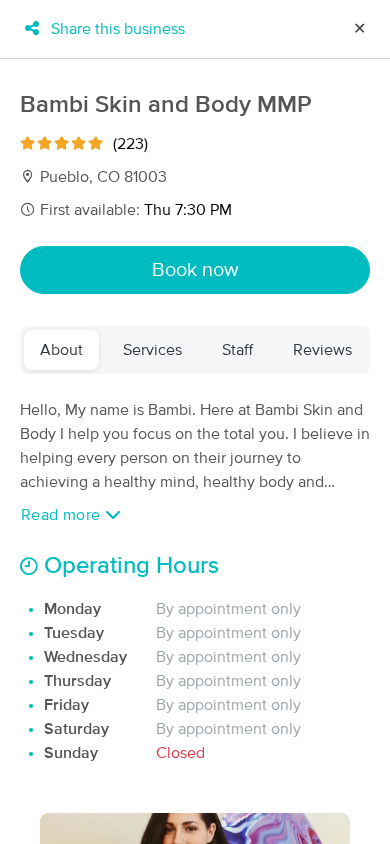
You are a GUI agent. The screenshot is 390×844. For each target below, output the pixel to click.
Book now (195, 270)
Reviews (322, 350)
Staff (237, 350)
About (61, 350)
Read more (63, 515)
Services (152, 350)
